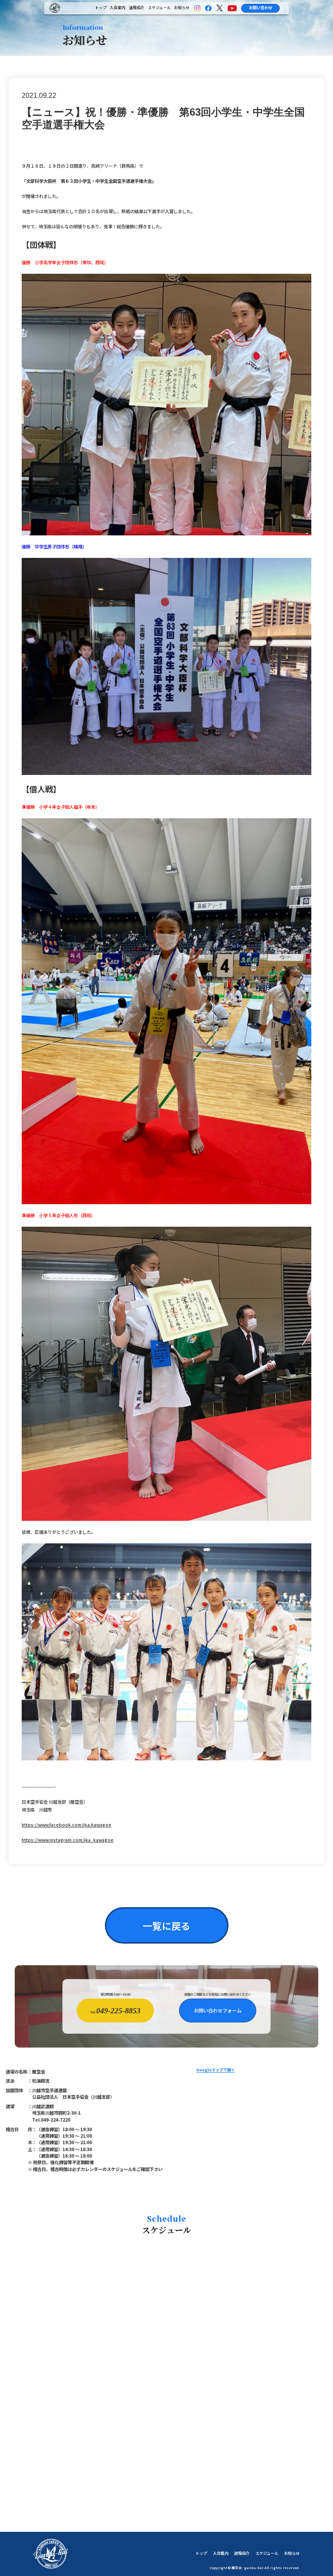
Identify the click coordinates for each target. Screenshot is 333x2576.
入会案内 (118, 8)
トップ (101, 8)
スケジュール (159, 8)
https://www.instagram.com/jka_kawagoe (68, 1840)
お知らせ (182, 8)
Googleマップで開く (216, 2071)
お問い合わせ (261, 8)
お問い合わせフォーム (218, 2010)
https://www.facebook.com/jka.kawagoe (67, 1825)
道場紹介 (137, 8)
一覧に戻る (166, 1925)
